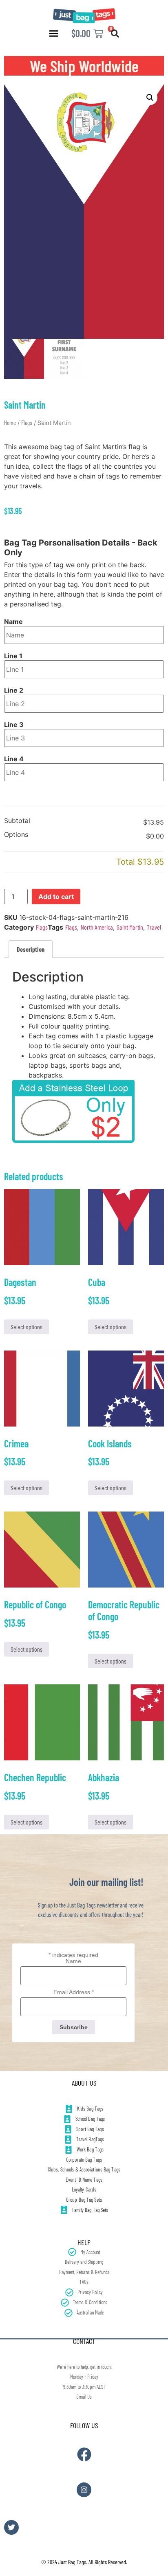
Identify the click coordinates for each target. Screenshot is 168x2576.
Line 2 (14, 690)
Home (10, 423)
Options (16, 835)
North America (97, 927)
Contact (84, 2341)
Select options (27, 1327)
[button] (54, 34)
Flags (27, 423)
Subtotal (17, 821)
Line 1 (13, 656)
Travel (154, 927)
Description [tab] (31, 949)
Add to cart (56, 897)
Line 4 (14, 759)
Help (84, 2242)
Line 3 (14, 724)
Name (13, 622)
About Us (84, 2083)
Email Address (74, 1992)
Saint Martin (130, 927)
